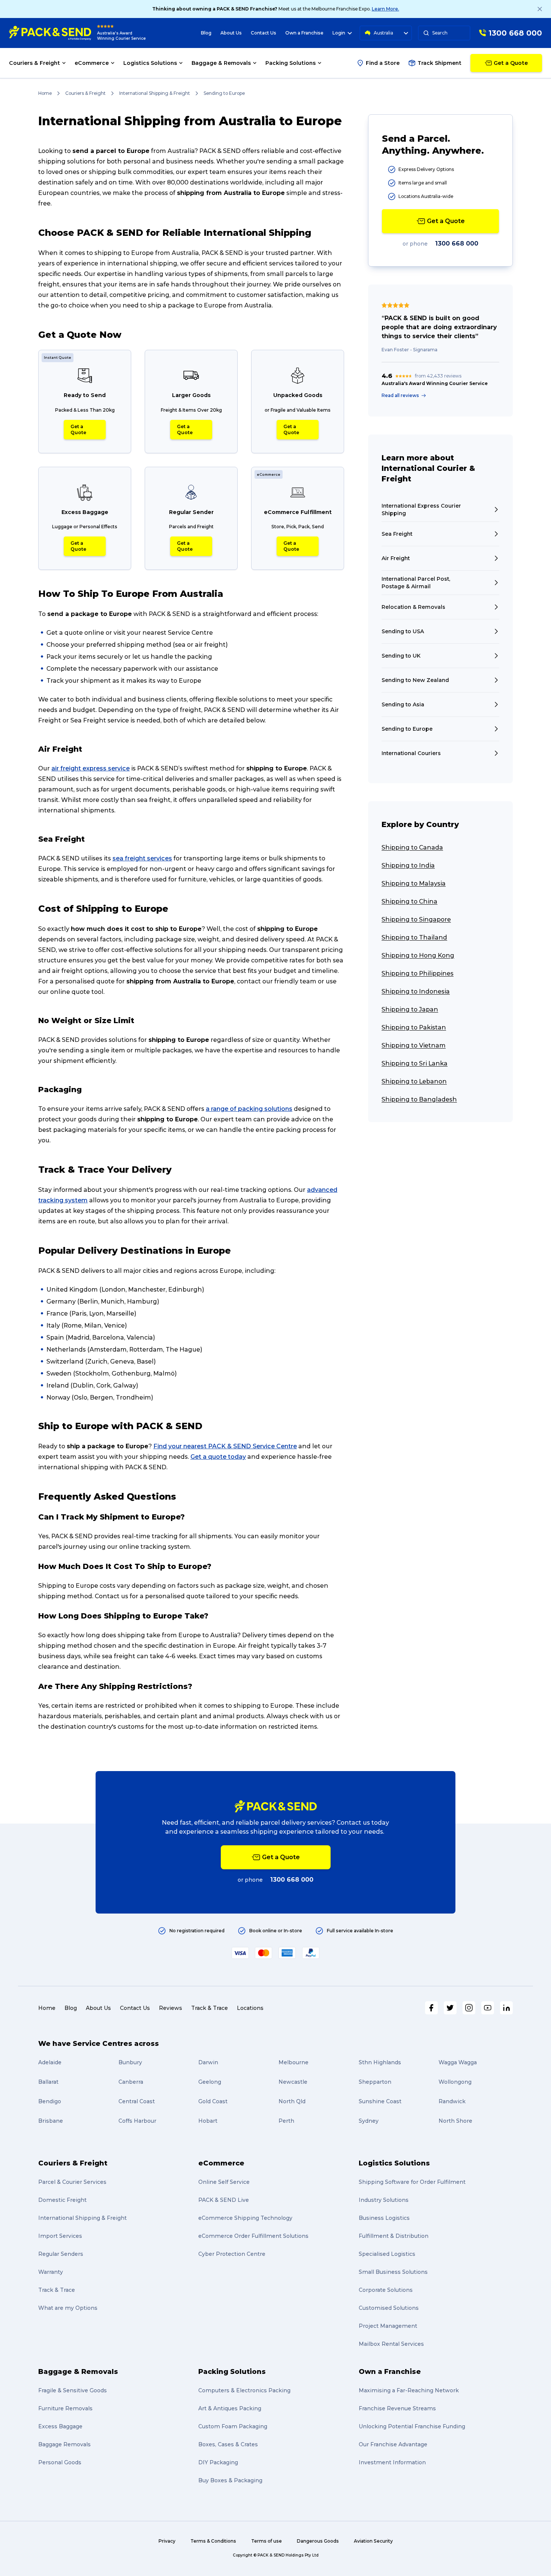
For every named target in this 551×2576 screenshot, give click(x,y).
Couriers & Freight (85, 93)
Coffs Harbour (137, 2121)
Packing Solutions (232, 2372)
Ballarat (48, 2082)
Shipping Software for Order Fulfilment (412, 2182)
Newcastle (293, 2082)
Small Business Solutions (393, 2272)
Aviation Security (373, 2541)
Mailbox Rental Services (391, 2344)
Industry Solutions (384, 2200)
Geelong (210, 2082)
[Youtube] (488, 2008)
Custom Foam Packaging (233, 2426)
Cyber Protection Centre (232, 2254)
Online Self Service (224, 2182)
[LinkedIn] (506, 2008)
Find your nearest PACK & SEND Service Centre (225, 1446)
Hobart (208, 2121)
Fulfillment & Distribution (394, 2236)
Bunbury (130, 2062)
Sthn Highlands (380, 2062)
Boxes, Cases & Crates (228, 2444)
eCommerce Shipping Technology (245, 2218)
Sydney (369, 2121)
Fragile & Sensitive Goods (73, 2390)
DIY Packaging (218, 2462)
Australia (383, 33)
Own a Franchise (304, 33)
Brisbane (51, 2121)
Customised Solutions (389, 2308)
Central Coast (137, 2101)
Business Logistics (384, 2218)
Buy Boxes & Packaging (230, 2480)
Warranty (51, 2272)
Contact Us (264, 33)
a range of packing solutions (249, 1109)
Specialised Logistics (387, 2254)
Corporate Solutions (386, 2290)
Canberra (131, 2082)
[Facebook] (431, 2008)
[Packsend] (50, 33)
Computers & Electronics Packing (244, 2390)
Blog (206, 33)
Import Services (60, 2236)
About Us (231, 33)
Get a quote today (218, 1457)
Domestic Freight (62, 2200)
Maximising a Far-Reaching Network (409, 2390)
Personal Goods (60, 2462)
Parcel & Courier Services (72, 2182)
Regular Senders (61, 2254)
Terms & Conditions (213, 2541)
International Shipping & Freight (155, 93)
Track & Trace (210, 2008)
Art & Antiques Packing (230, 2408)
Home (45, 93)
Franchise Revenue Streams (397, 2408)
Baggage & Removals (78, 2372)
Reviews (171, 2008)
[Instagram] (469, 2008)
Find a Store (383, 63)
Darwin (208, 2062)
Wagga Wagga (458, 2062)
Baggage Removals (64, 2444)
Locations (250, 2008)
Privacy (167, 2541)
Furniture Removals (65, 2408)
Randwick (452, 2101)
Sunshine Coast (380, 2101)
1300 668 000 (457, 244)
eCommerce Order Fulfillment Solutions (253, 2236)
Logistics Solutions (394, 2163)
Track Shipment (439, 63)
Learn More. (386, 9)
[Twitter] (450, 2008)
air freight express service (91, 768)
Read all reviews (400, 395)
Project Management (388, 2326)
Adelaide (50, 2062)
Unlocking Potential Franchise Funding (412, 2426)
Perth (286, 2121)
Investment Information (392, 2462)
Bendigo (50, 2101)
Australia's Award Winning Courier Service (121, 36)
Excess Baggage (60, 2426)
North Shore (455, 2121)
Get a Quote (78, 429)
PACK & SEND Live (224, 2200)
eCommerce (221, 2163)
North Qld (292, 2101)
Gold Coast (213, 2101)
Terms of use (267, 2541)
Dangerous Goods (318, 2541)
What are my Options (68, 2308)
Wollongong (455, 2082)
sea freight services (142, 858)
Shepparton (375, 2082)
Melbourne (293, 2062)
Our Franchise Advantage (393, 2444)
